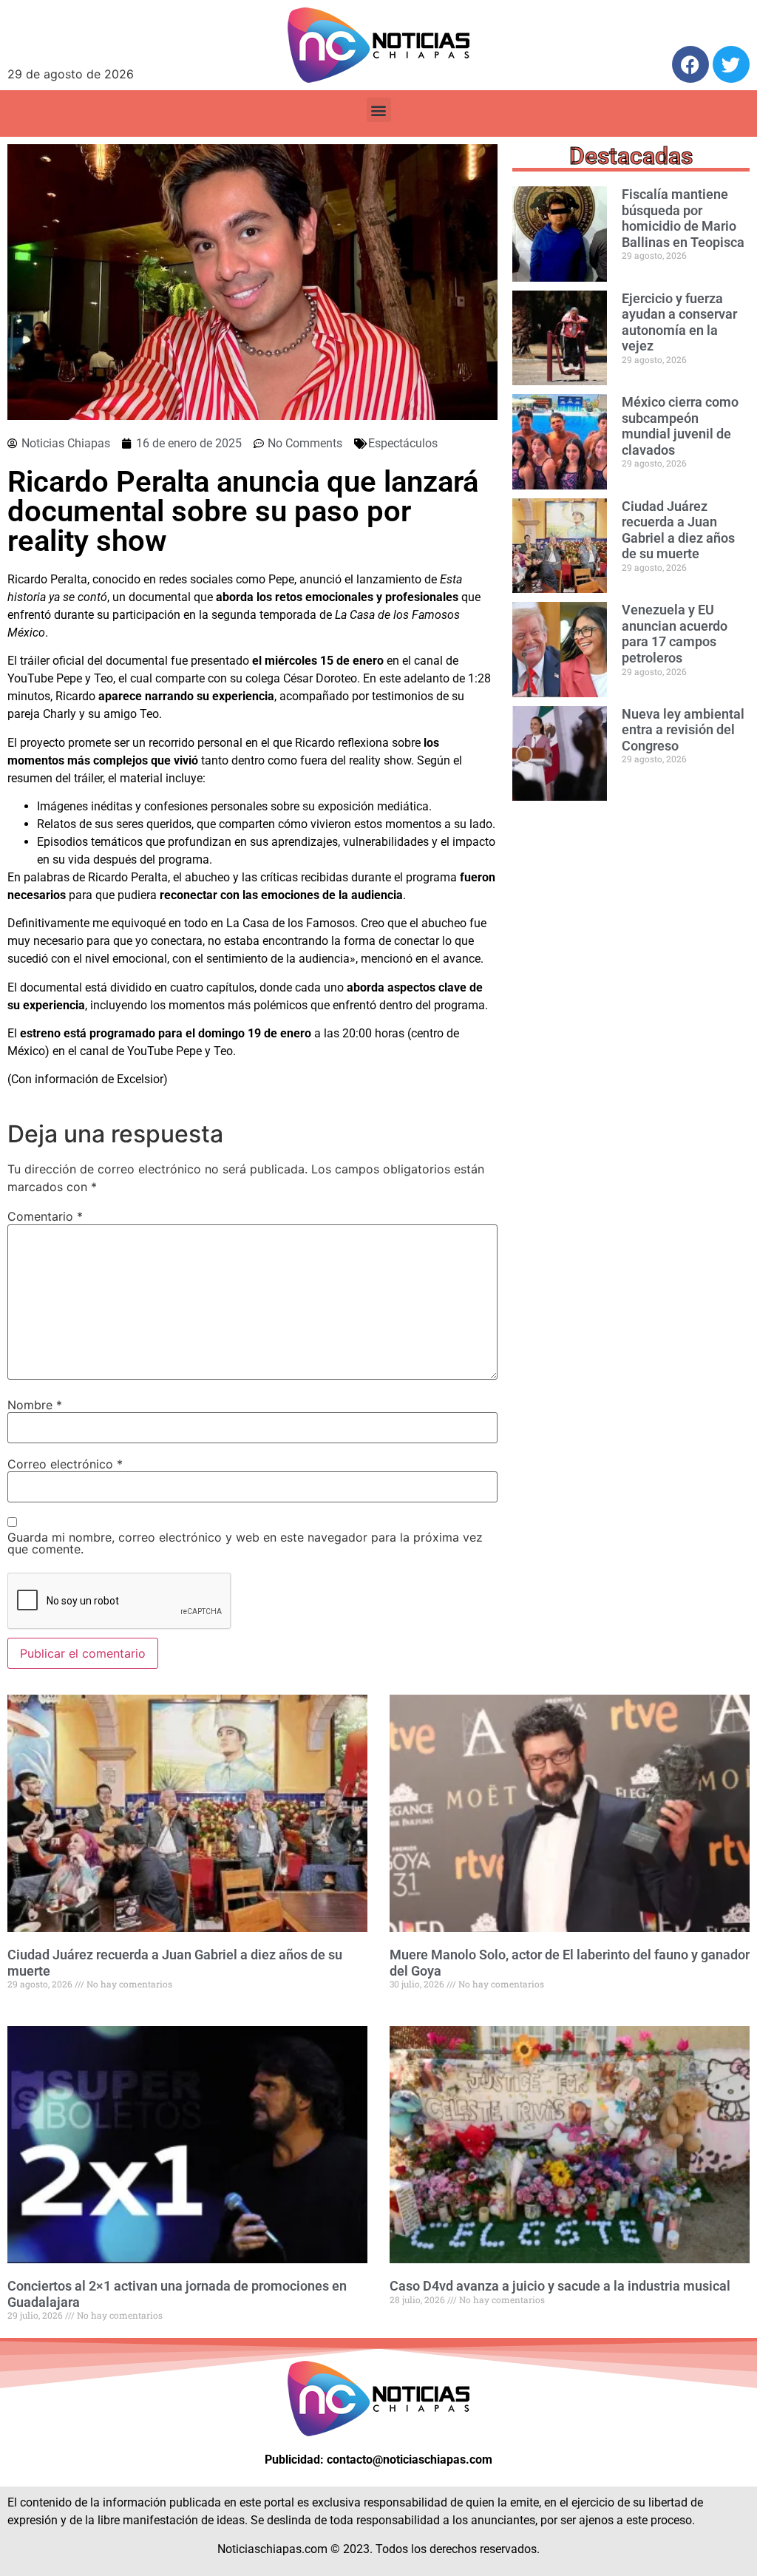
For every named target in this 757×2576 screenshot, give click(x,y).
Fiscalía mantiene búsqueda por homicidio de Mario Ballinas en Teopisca (683, 218)
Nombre (35, 1405)
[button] (379, 110)
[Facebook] (690, 64)
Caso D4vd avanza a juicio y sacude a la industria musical (560, 2286)
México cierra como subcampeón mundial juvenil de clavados (680, 426)
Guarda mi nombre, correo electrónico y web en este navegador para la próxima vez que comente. (245, 1543)
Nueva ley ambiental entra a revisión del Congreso (683, 730)
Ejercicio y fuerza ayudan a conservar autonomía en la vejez (679, 322)
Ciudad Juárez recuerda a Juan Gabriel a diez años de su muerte (678, 530)
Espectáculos (403, 443)
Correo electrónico (65, 1464)
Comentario (45, 1216)
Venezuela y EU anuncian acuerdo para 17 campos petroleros (675, 634)
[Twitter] (731, 64)
